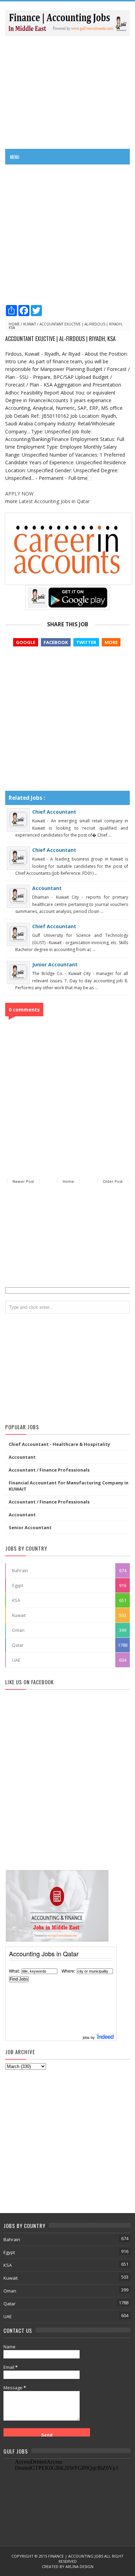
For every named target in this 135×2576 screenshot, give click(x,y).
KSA (16, 1600)
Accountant (47, 888)
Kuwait (30, 324)
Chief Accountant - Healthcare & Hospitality (59, 1444)
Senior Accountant (30, 1527)
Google (26, 642)
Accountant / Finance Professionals (49, 1470)
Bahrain (20, 1570)
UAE (16, 1660)
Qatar (18, 1645)
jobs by (89, 2037)
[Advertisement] (67, 92)
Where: (68, 1971)
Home (14, 324)
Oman (18, 1630)
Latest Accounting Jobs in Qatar (54, 501)
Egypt (18, 1585)
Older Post (113, 1181)
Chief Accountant (54, 812)
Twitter (86, 642)
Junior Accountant (55, 964)
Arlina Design (79, 2566)
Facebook (56, 642)
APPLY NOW (19, 494)
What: (14, 1971)
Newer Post (23, 1181)
